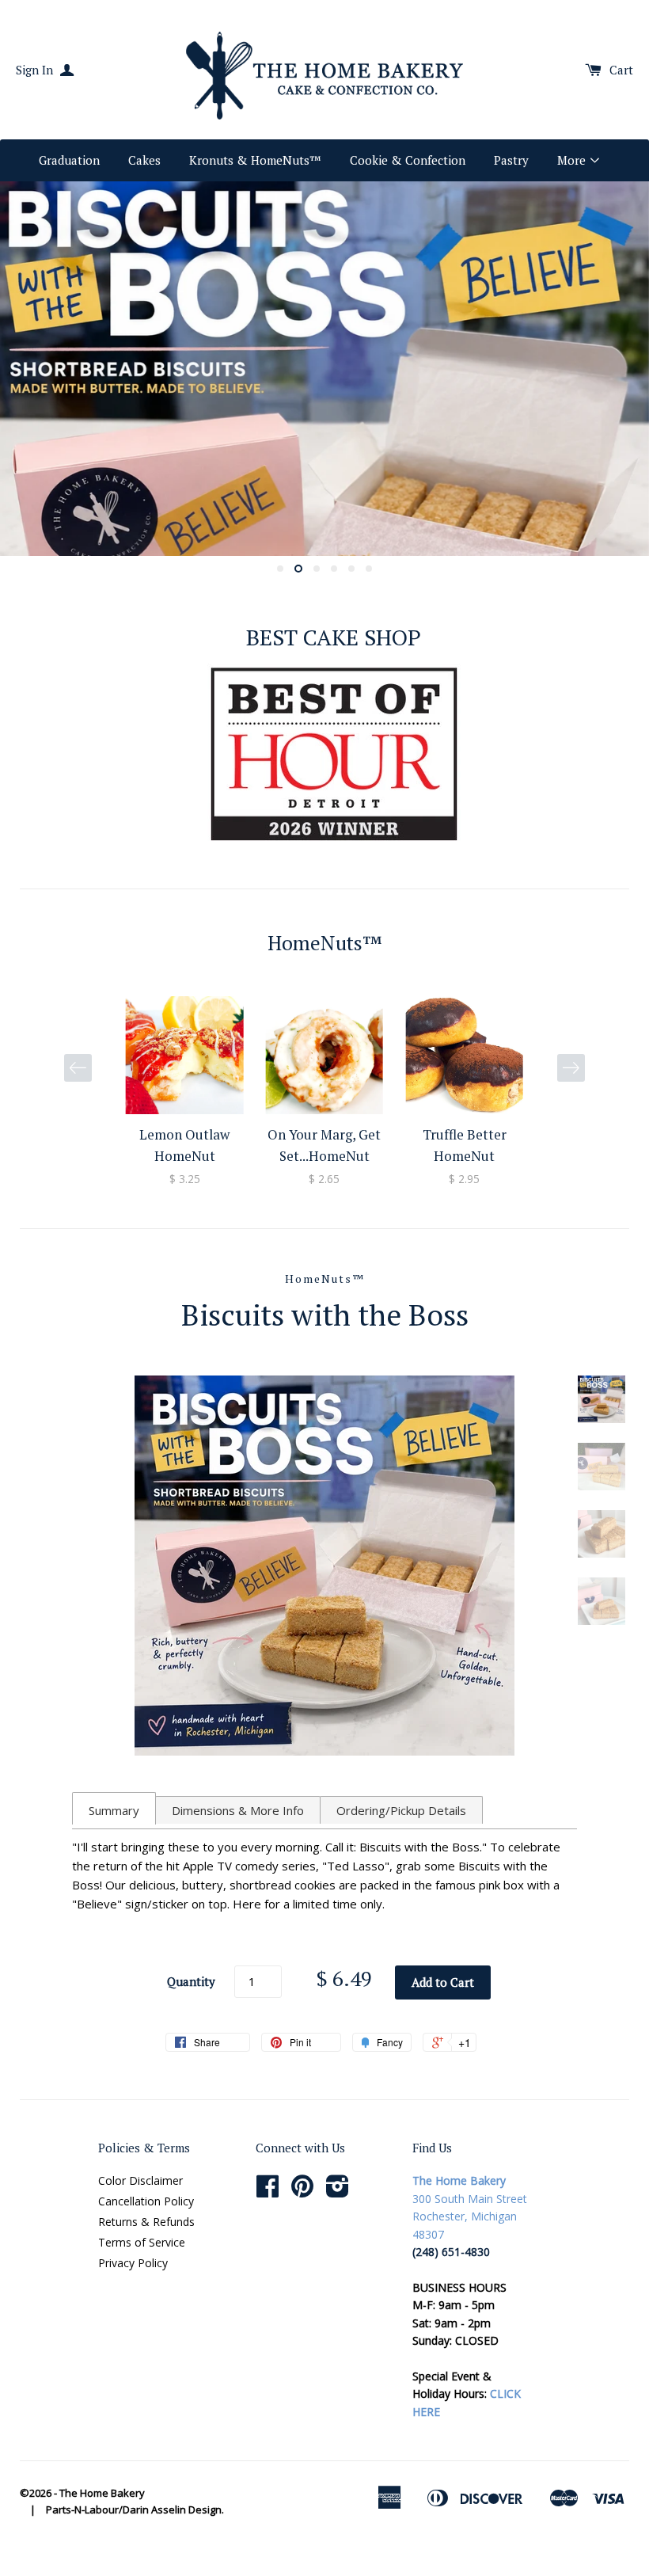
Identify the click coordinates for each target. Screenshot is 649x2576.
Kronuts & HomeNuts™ (255, 160)
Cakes (144, 160)
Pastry (511, 160)
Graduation (69, 160)
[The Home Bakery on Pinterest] (302, 2192)
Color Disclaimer (140, 2180)
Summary (114, 1810)
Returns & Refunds (146, 2222)
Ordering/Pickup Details (401, 1810)
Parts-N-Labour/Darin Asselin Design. (135, 2509)
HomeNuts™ (325, 1278)
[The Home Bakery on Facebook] (268, 2192)
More (573, 160)
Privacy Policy (133, 2263)
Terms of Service (142, 2242)
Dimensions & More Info (238, 1810)
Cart (621, 70)
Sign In (36, 70)
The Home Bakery (102, 2493)
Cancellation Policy (146, 2201)
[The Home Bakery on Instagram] (338, 2192)
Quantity (191, 1981)
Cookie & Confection (408, 160)
